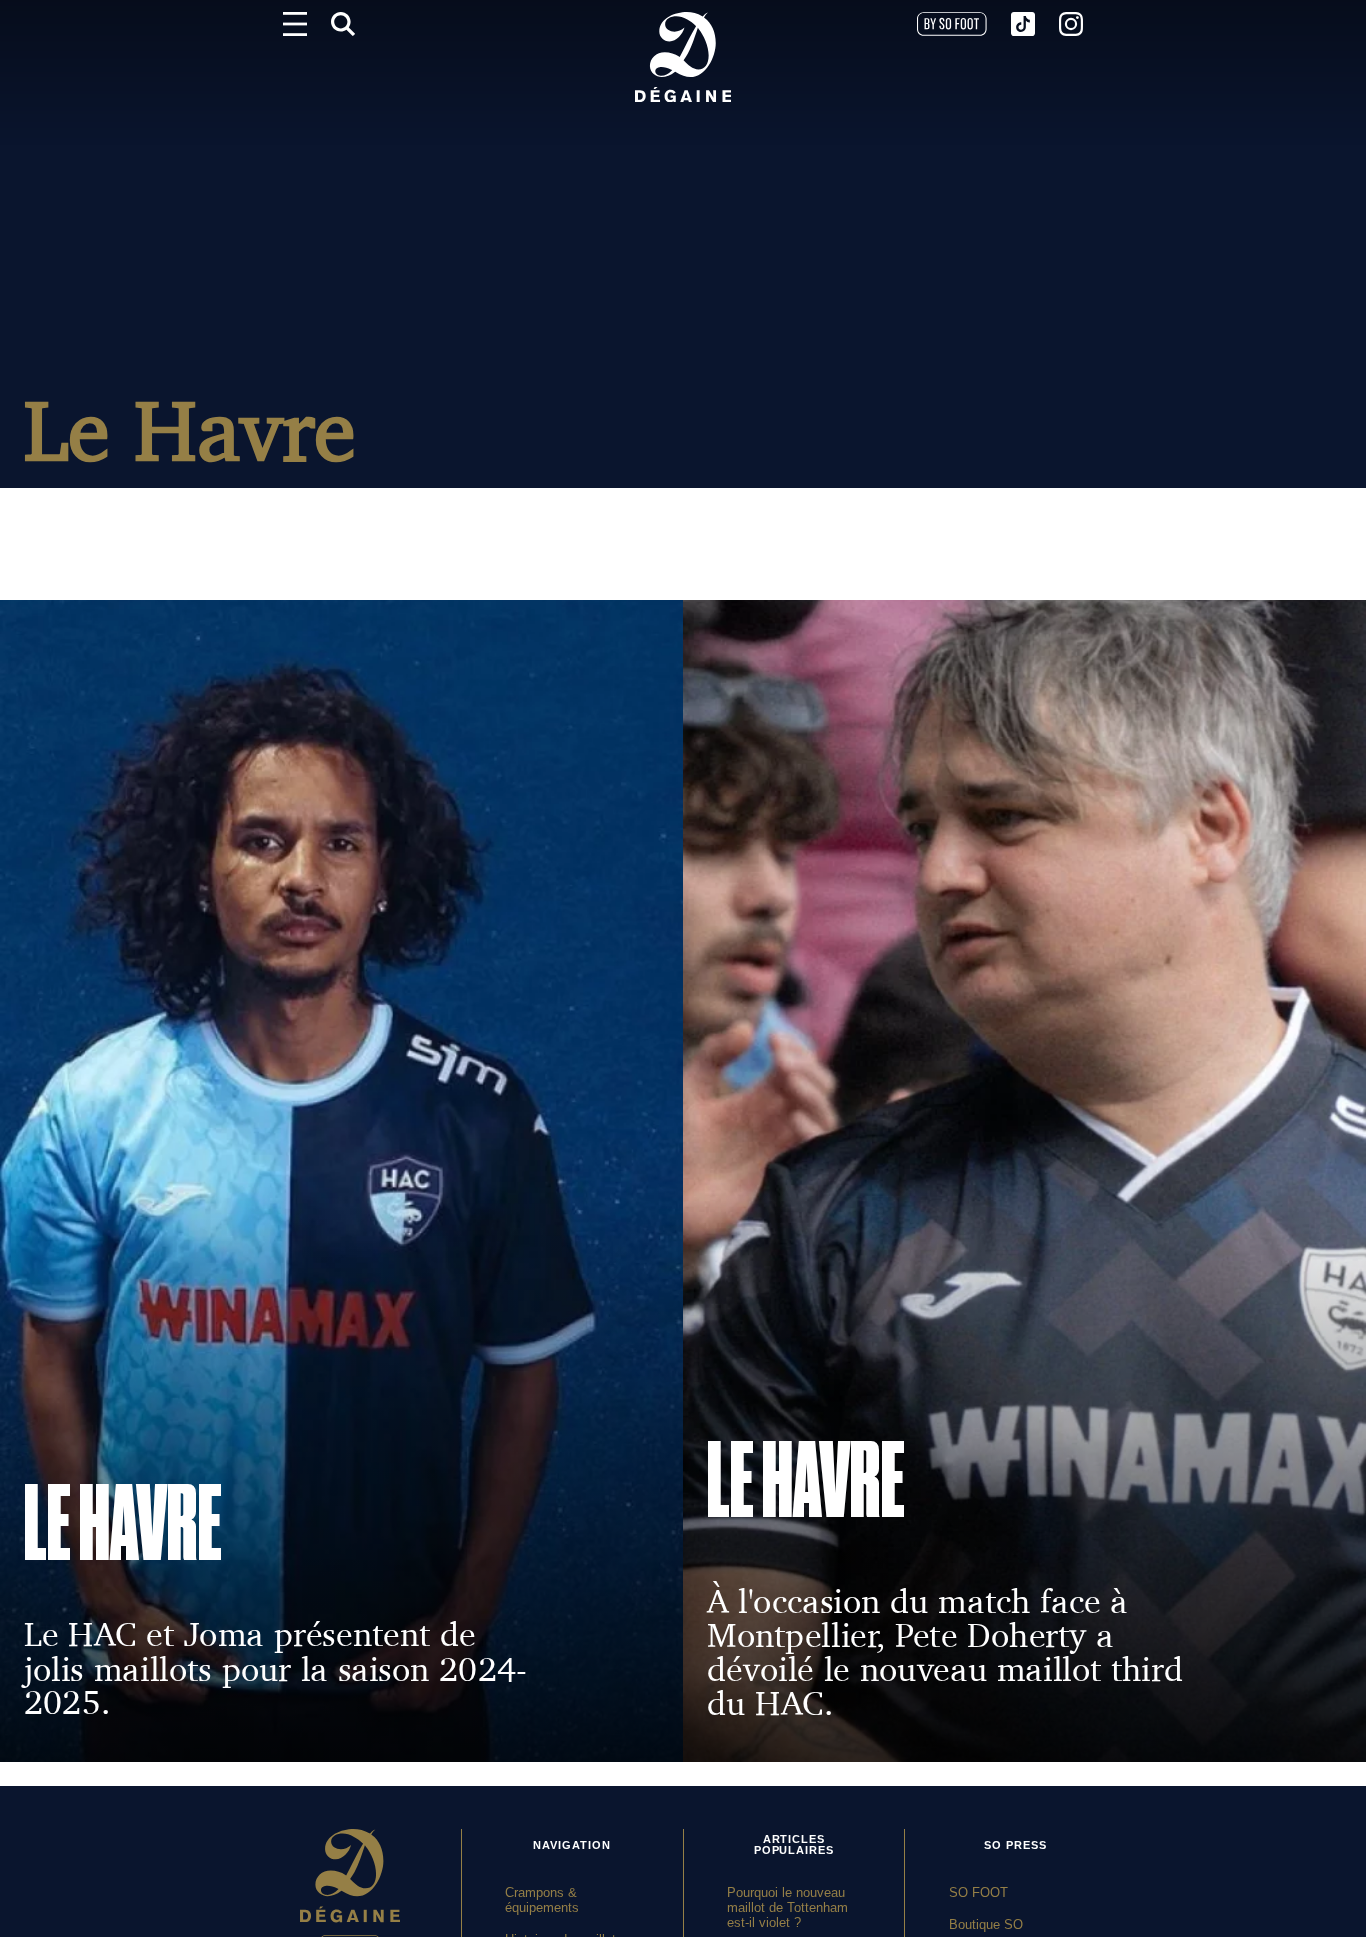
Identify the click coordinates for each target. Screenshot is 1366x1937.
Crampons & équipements (542, 1900)
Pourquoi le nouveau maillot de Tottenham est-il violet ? (787, 1907)
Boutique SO (986, 1924)
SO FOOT (978, 1892)
